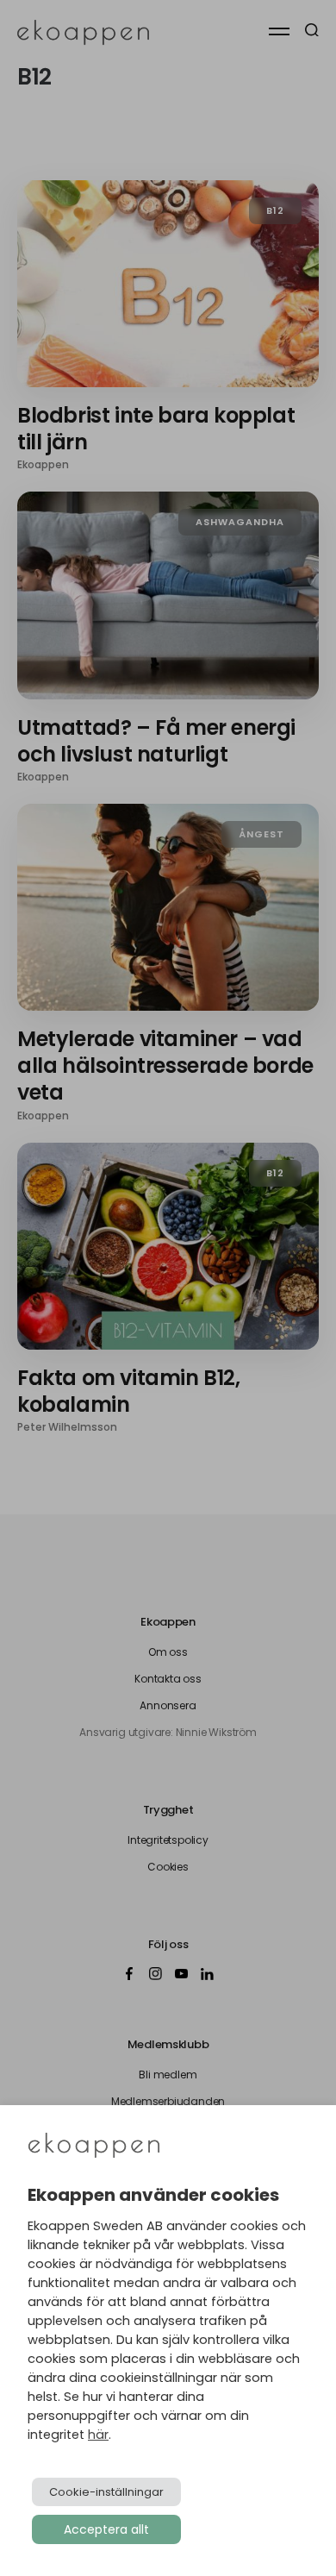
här (98, 2435)
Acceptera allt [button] (106, 2529)
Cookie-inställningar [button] (106, 2492)
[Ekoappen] (94, 2147)
